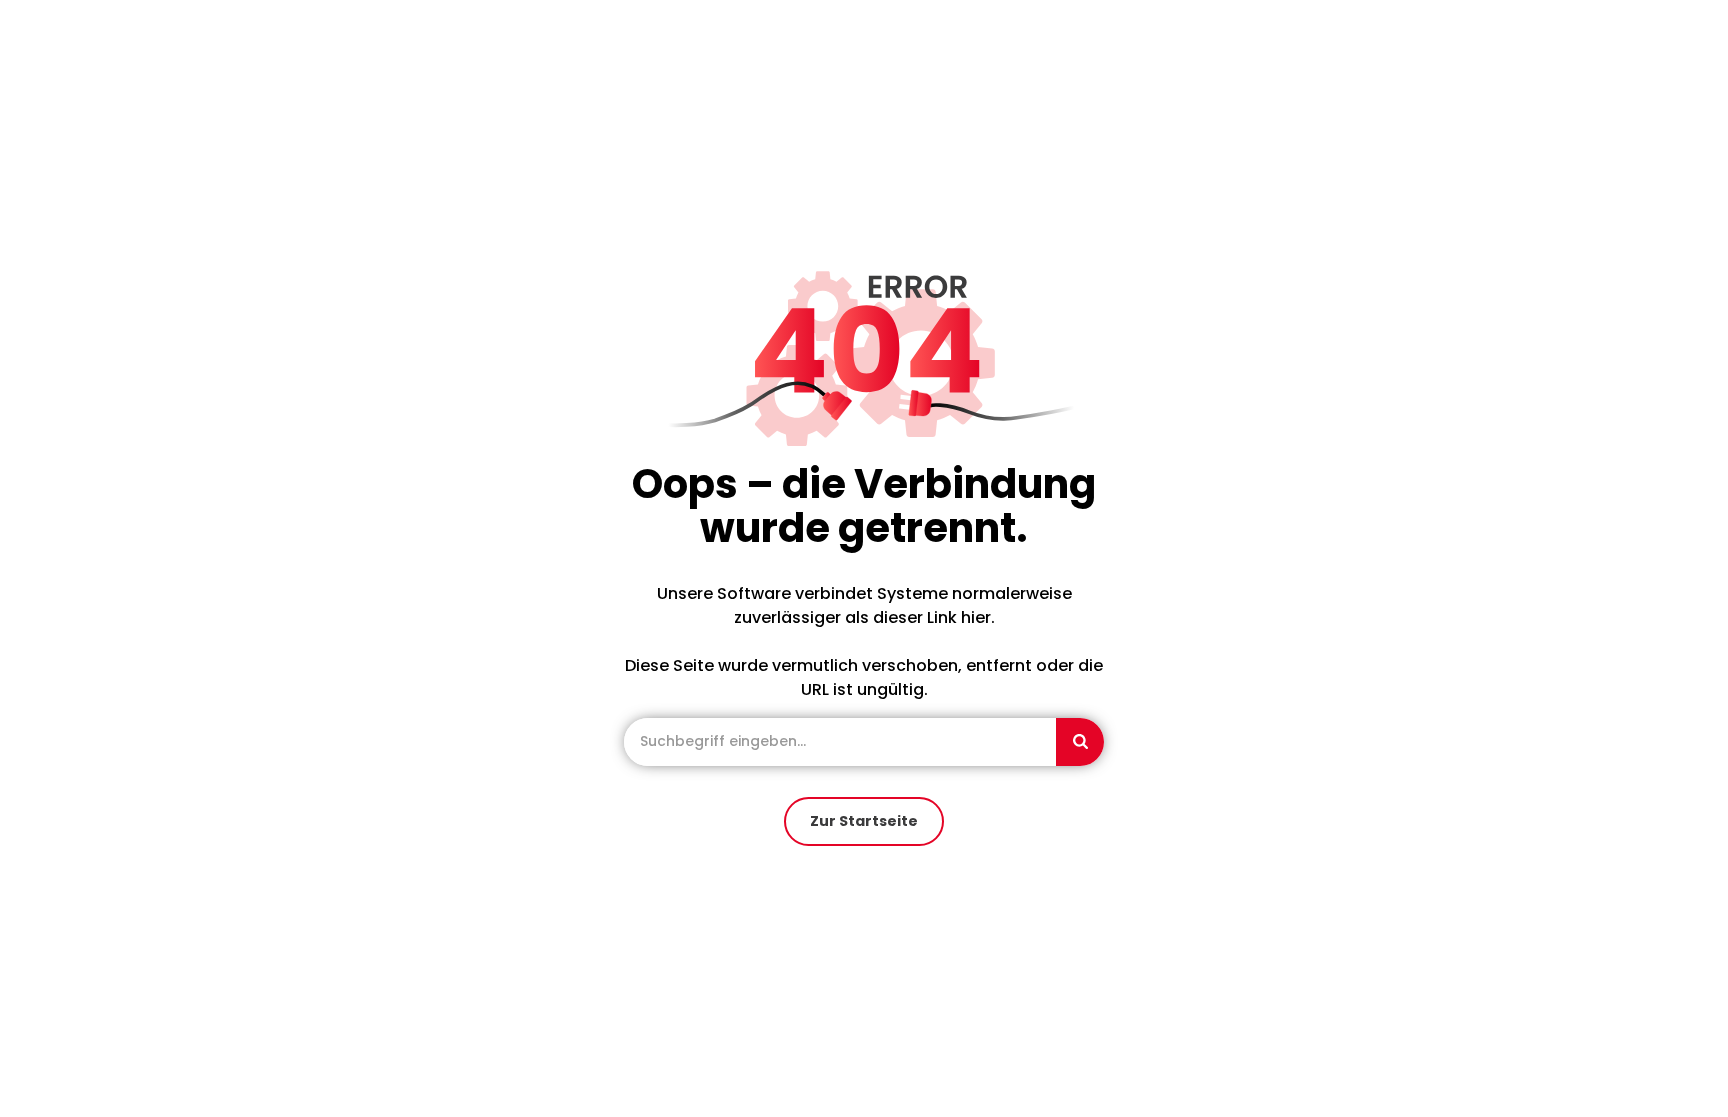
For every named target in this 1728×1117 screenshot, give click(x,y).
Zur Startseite (864, 821)
